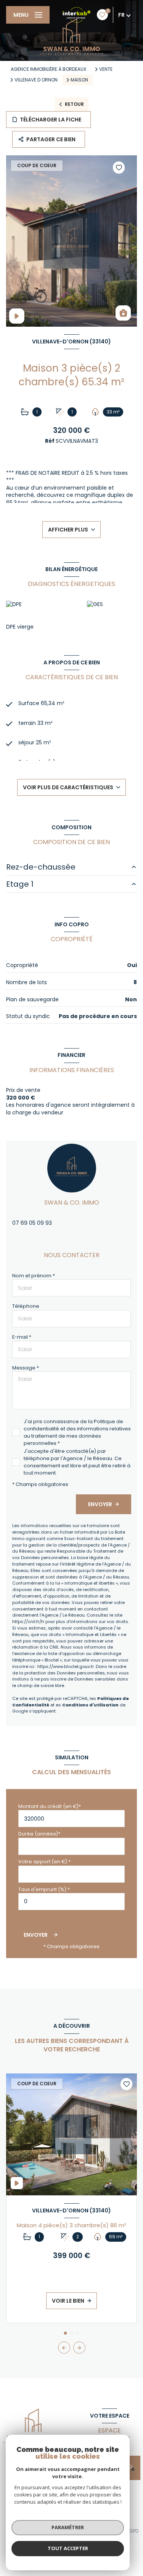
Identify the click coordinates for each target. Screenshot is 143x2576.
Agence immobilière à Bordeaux (48, 69)
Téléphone (26, 1306)
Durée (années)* (39, 1834)
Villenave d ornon (36, 80)
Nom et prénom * (34, 1276)
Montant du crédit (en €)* (50, 1806)
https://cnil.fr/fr (28, 1622)
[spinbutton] (71, 1902)
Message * (26, 1368)
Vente (106, 69)
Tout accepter (68, 2548)
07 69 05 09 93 (32, 1223)
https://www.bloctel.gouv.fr (66, 1666)
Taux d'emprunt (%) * (44, 1889)
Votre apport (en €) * (44, 1862)
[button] (79, 2348)
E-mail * (22, 1337)
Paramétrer (68, 2527)
